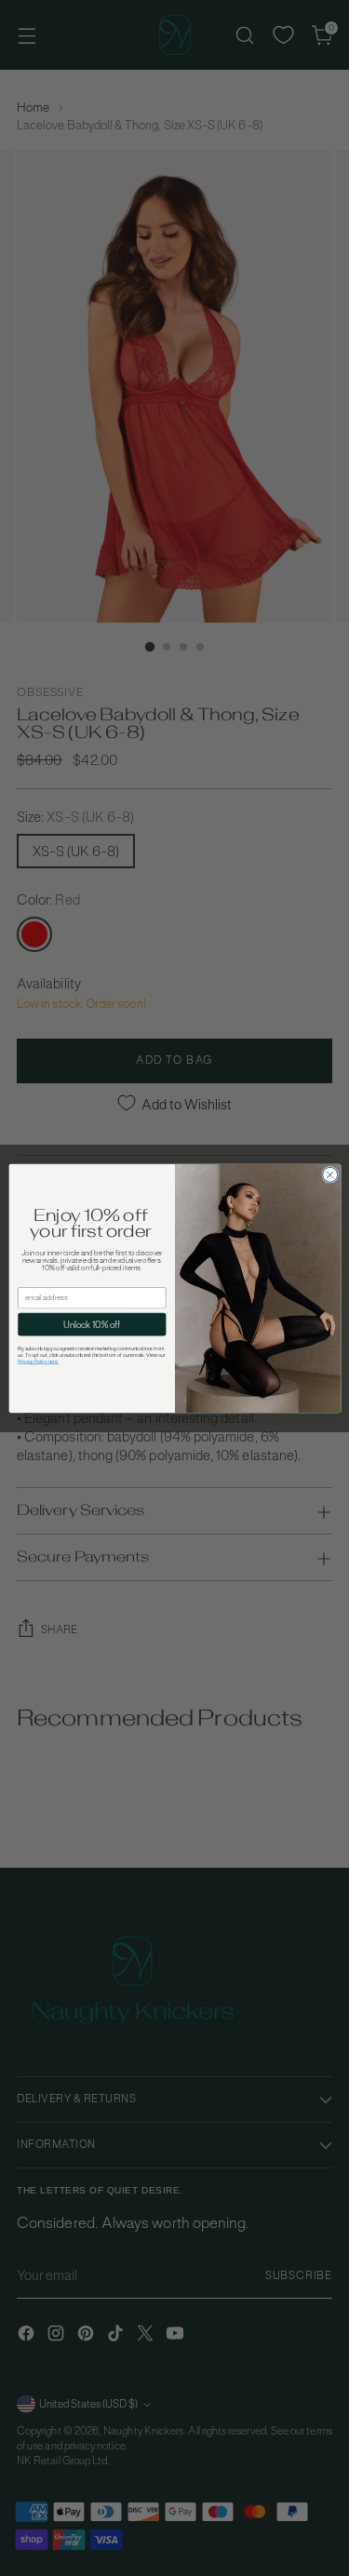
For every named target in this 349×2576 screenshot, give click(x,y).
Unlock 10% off (91, 1324)
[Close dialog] (329, 1174)
